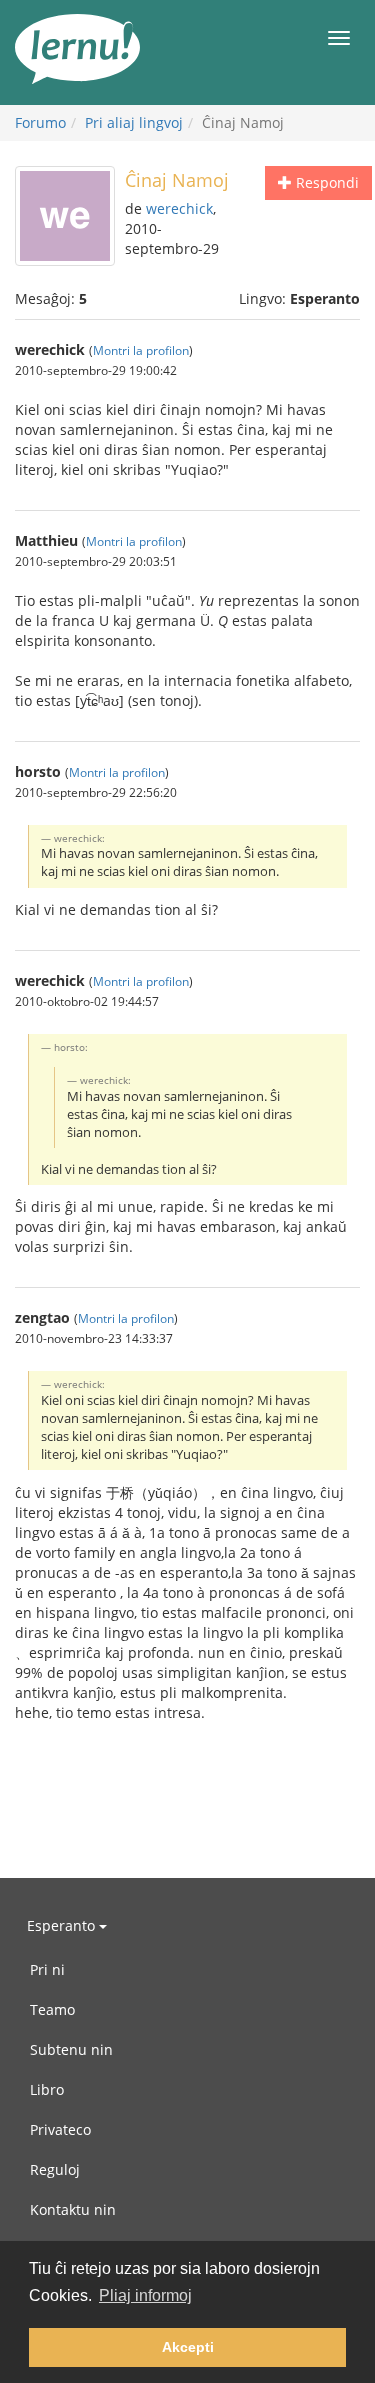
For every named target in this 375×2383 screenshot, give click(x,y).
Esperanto (63, 1925)
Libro (47, 2089)
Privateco (60, 2129)
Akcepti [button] (188, 2347)
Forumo (40, 122)
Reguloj (55, 2169)
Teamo (52, 2009)
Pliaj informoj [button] (145, 2295)
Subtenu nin (71, 2049)
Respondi (325, 182)
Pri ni (47, 1969)
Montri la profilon (141, 350)
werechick (179, 208)
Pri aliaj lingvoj (134, 122)
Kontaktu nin (73, 2209)
